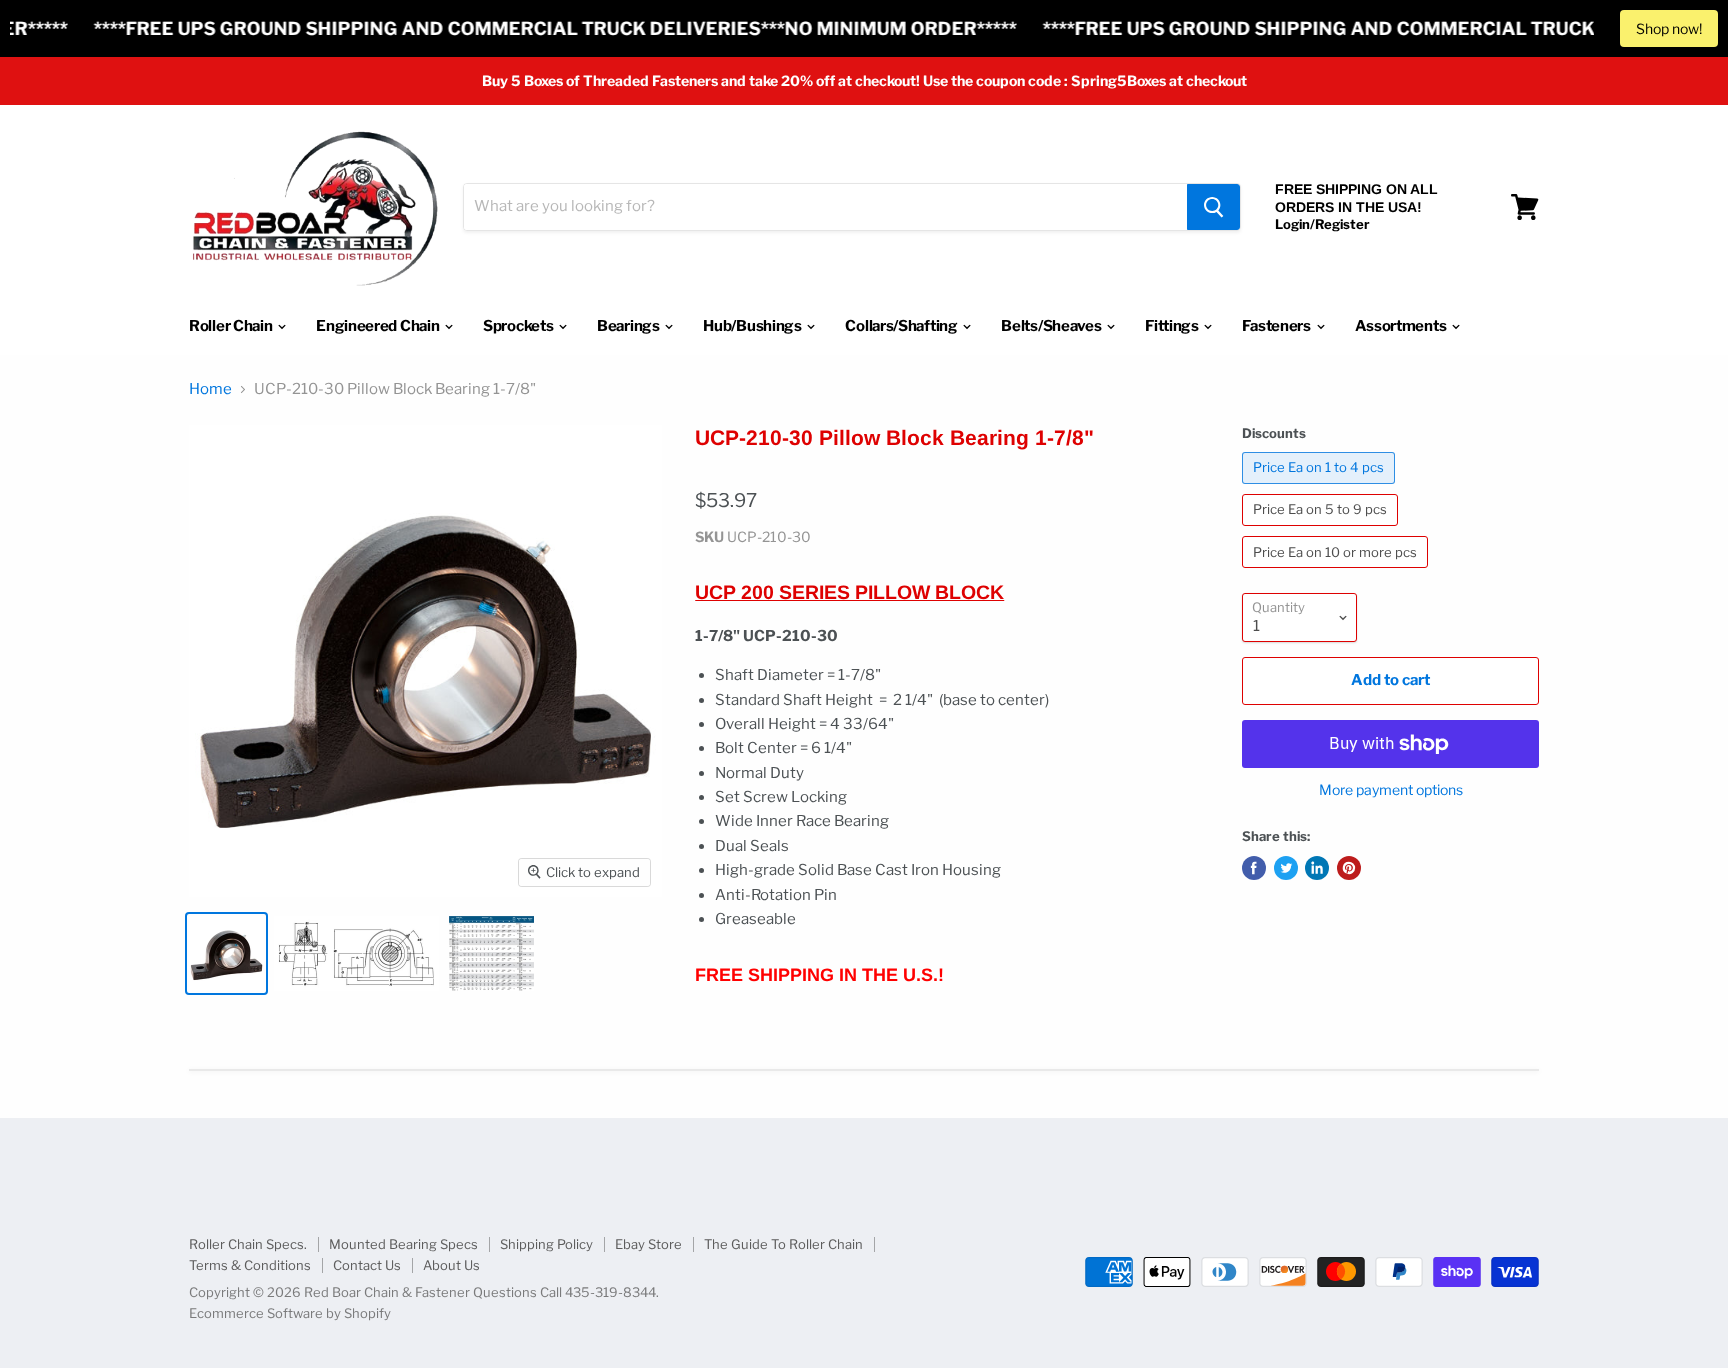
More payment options (1391, 790)
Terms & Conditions (250, 1265)
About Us (451, 1265)
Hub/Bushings (753, 326)
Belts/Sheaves (1052, 326)
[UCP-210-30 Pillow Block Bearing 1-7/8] (226, 953)
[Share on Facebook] (1254, 868)
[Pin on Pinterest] (1349, 868)
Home (210, 389)
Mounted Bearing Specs (403, 1244)
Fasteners (1277, 326)
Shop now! (1669, 28)
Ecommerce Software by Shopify (290, 1313)
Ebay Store (648, 1244)
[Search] (1213, 207)
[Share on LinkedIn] (1317, 868)
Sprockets (519, 326)
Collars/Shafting (902, 326)
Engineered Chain (379, 326)
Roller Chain (232, 326)
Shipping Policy (546, 1244)
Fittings (1173, 326)
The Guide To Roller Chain (783, 1244)
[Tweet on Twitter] (1286, 868)
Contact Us (367, 1265)
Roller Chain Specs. (248, 1244)
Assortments (1402, 326)
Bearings (629, 326)
